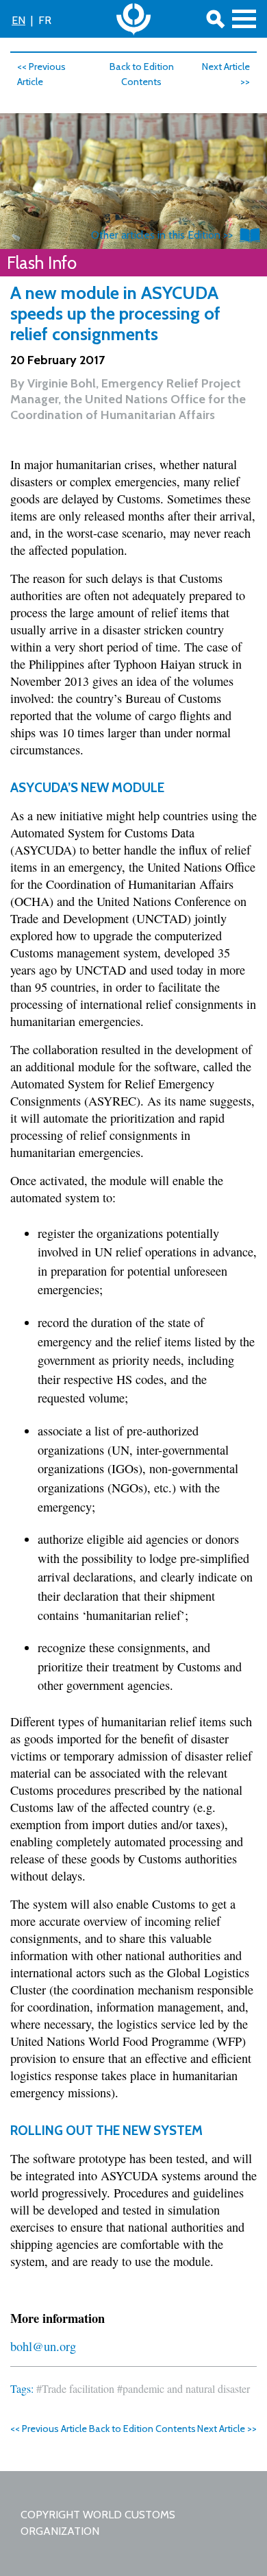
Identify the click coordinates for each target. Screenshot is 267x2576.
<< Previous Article (49, 2429)
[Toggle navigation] (244, 19)
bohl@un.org (43, 2346)
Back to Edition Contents (142, 2429)
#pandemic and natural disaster (183, 2388)
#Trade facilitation (75, 2388)
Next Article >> (227, 2429)
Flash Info (42, 263)
